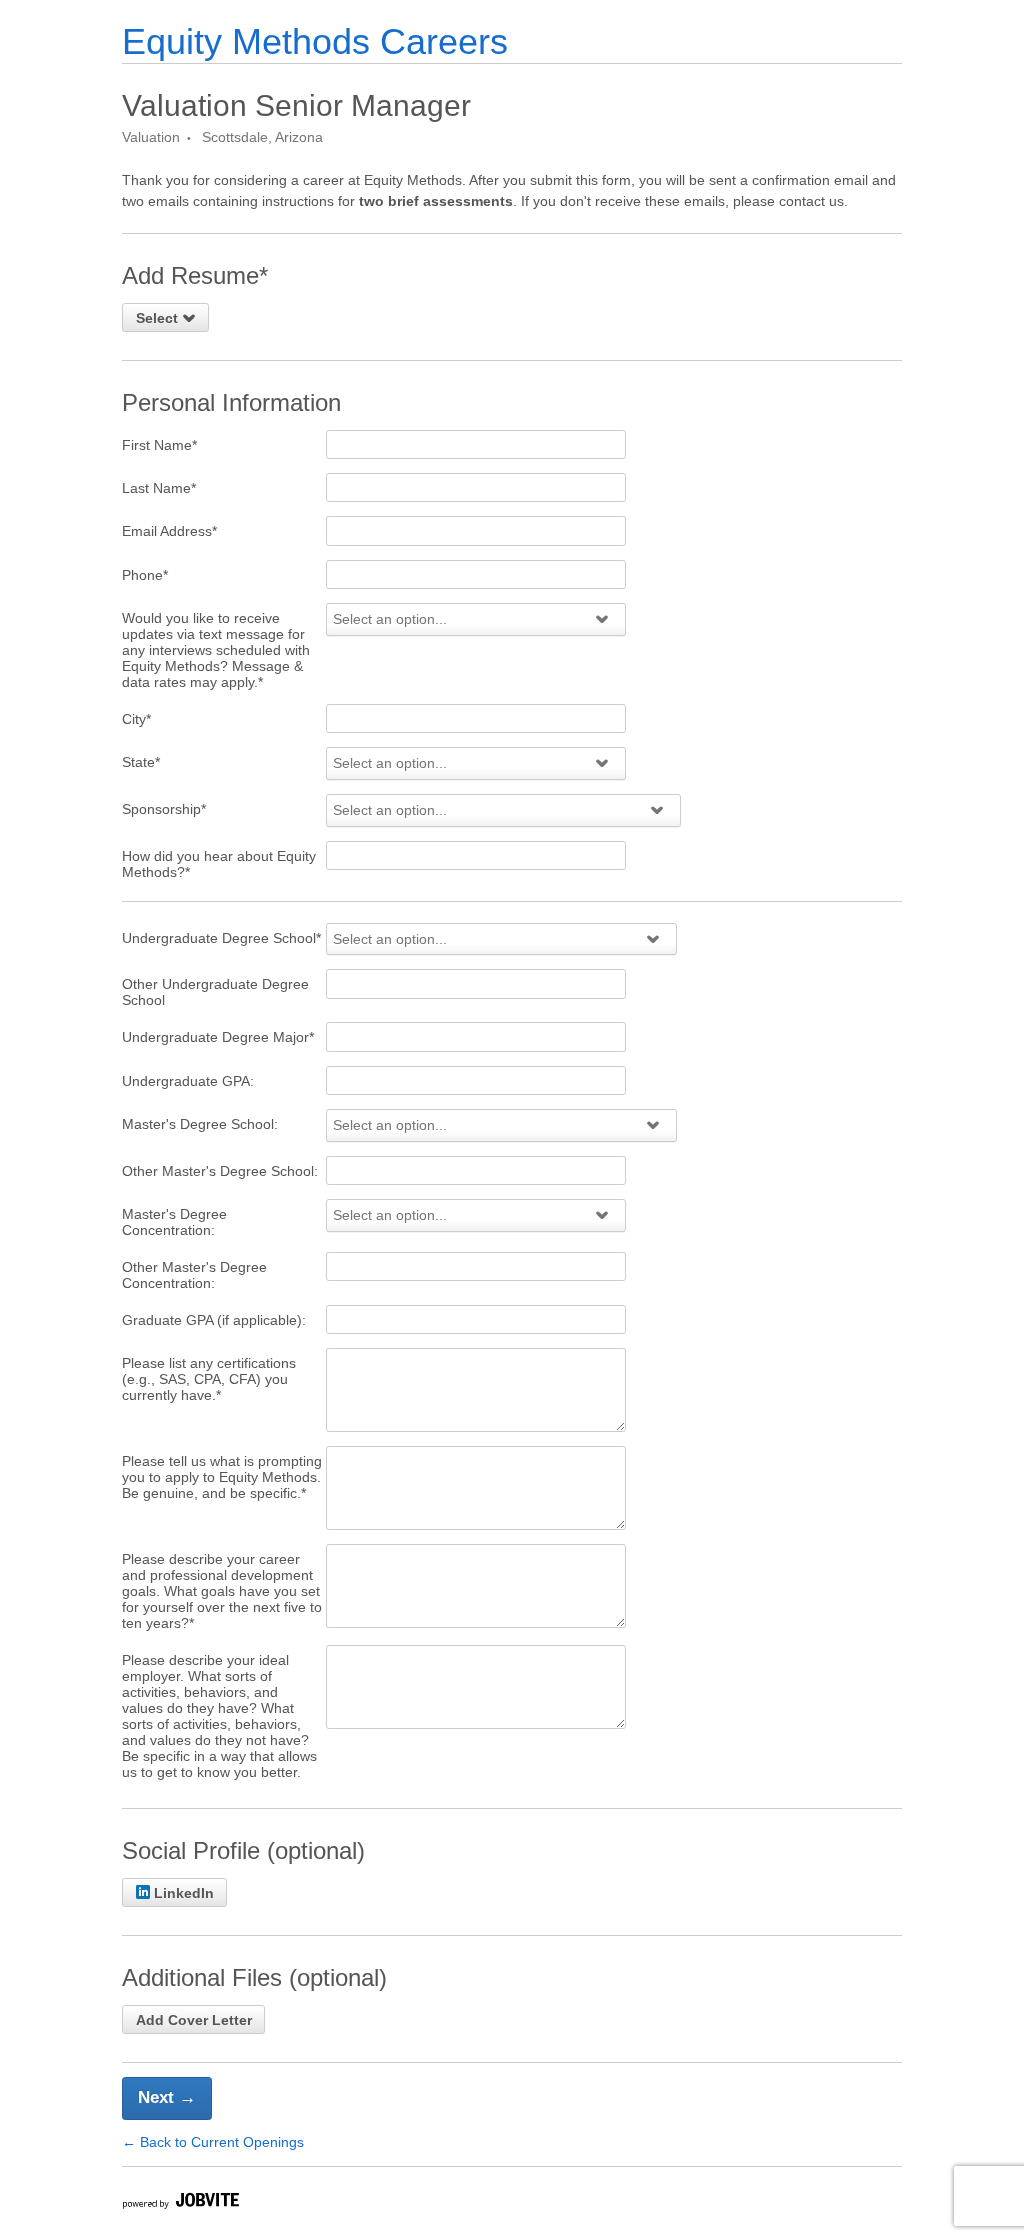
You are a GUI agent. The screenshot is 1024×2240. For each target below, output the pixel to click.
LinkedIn (184, 1893)
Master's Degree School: (200, 1124)
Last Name (159, 488)
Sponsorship (164, 809)
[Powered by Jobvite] (180, 2203)
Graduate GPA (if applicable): (214, 1320)
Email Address (169, 531)
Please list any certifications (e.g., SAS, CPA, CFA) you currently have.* (209, 1379)
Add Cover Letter (194, 2020)
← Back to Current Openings (213, 2142)
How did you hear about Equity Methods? (219, 864)
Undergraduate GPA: (188, 1081)
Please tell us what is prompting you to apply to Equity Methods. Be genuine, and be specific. (222, 1477)
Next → (167, 2097)
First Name (159, 445)
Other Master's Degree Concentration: (194, 1275)
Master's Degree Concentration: (174, 1222)
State (141, 762)
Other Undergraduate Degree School (215, 992)
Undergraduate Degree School (221, 938)
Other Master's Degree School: (220, 1171)
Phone (145, 575)
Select (159, 318)
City (136, 719)
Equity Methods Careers (315, 41)
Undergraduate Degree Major (218, 1037)
